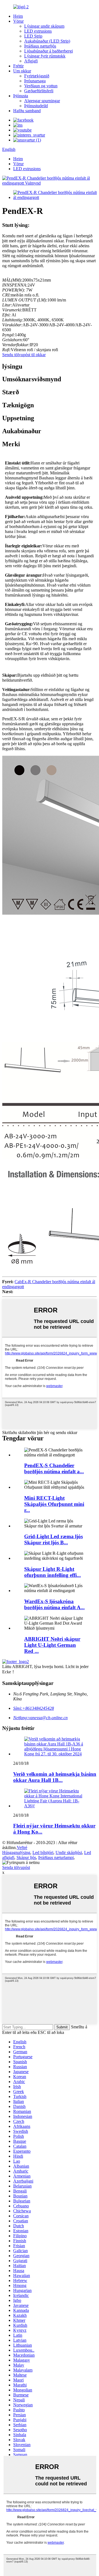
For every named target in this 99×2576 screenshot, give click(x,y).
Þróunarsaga (35, 81)
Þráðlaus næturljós (40, 46)
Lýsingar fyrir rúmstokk (45, 56)
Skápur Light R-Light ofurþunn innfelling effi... (53, 1572)
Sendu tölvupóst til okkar (24, 355)
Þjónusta (21, 96)
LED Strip (33, 36)
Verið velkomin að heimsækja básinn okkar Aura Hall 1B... (55, 1777)
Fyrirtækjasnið (37, 76)
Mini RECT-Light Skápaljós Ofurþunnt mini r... (54, 1504)
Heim (18, 16)
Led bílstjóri (43, 1852)
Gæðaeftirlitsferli (39, 91)
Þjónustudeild (36, 106)
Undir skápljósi (69, 1852)
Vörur (18, 21)
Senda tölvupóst (16, 1867)
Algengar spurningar (42, 101)
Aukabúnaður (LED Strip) (47, 41)
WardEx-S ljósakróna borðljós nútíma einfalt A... (54, 1604)
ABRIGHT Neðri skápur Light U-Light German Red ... (52, 1645)
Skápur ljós (26, 1857)
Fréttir (18, 66)
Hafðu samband (27, 111)
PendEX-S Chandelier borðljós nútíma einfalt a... (54, 1468)
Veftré (22, 1848)
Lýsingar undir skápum (44, 26)
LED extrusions (38, 31)
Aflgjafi (31, 61)
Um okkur (22, 71)
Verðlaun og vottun (41, 86)
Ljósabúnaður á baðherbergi (49, 51)
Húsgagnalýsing (16, 1852)
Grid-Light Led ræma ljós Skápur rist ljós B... (53, 1539)
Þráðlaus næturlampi (56, 1857)
